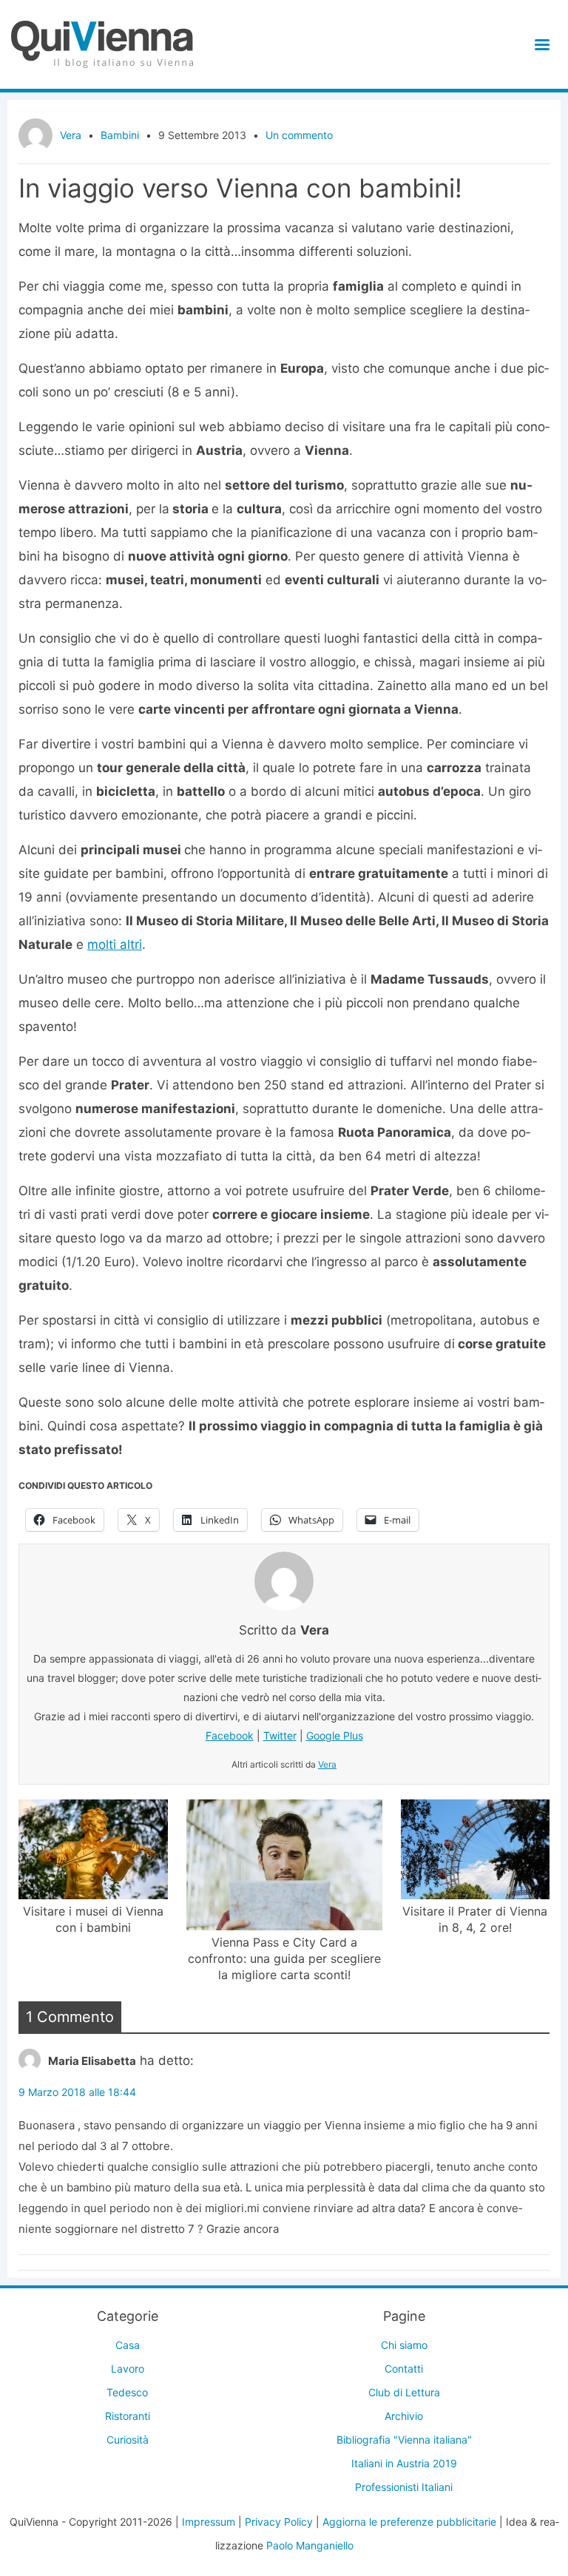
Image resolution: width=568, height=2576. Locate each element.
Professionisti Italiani (404, 2487)
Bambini (120, 135)
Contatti (404, 2369)
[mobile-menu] (540, 45)
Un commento (299, 135)
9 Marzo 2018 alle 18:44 (77, 2092)
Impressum (209, 2522)
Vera (71, 135)
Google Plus (335, 1735)
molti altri (115, 944)
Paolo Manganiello (310, 2545)
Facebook (230, 1735)
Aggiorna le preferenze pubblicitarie (409, 2522)
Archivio (404, 2416)
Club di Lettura (404, 2392)
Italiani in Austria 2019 (404, 2463)
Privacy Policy (279, 2522)
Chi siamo (404, 2345)
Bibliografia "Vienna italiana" (404, 2440)
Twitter (280, 1735)
